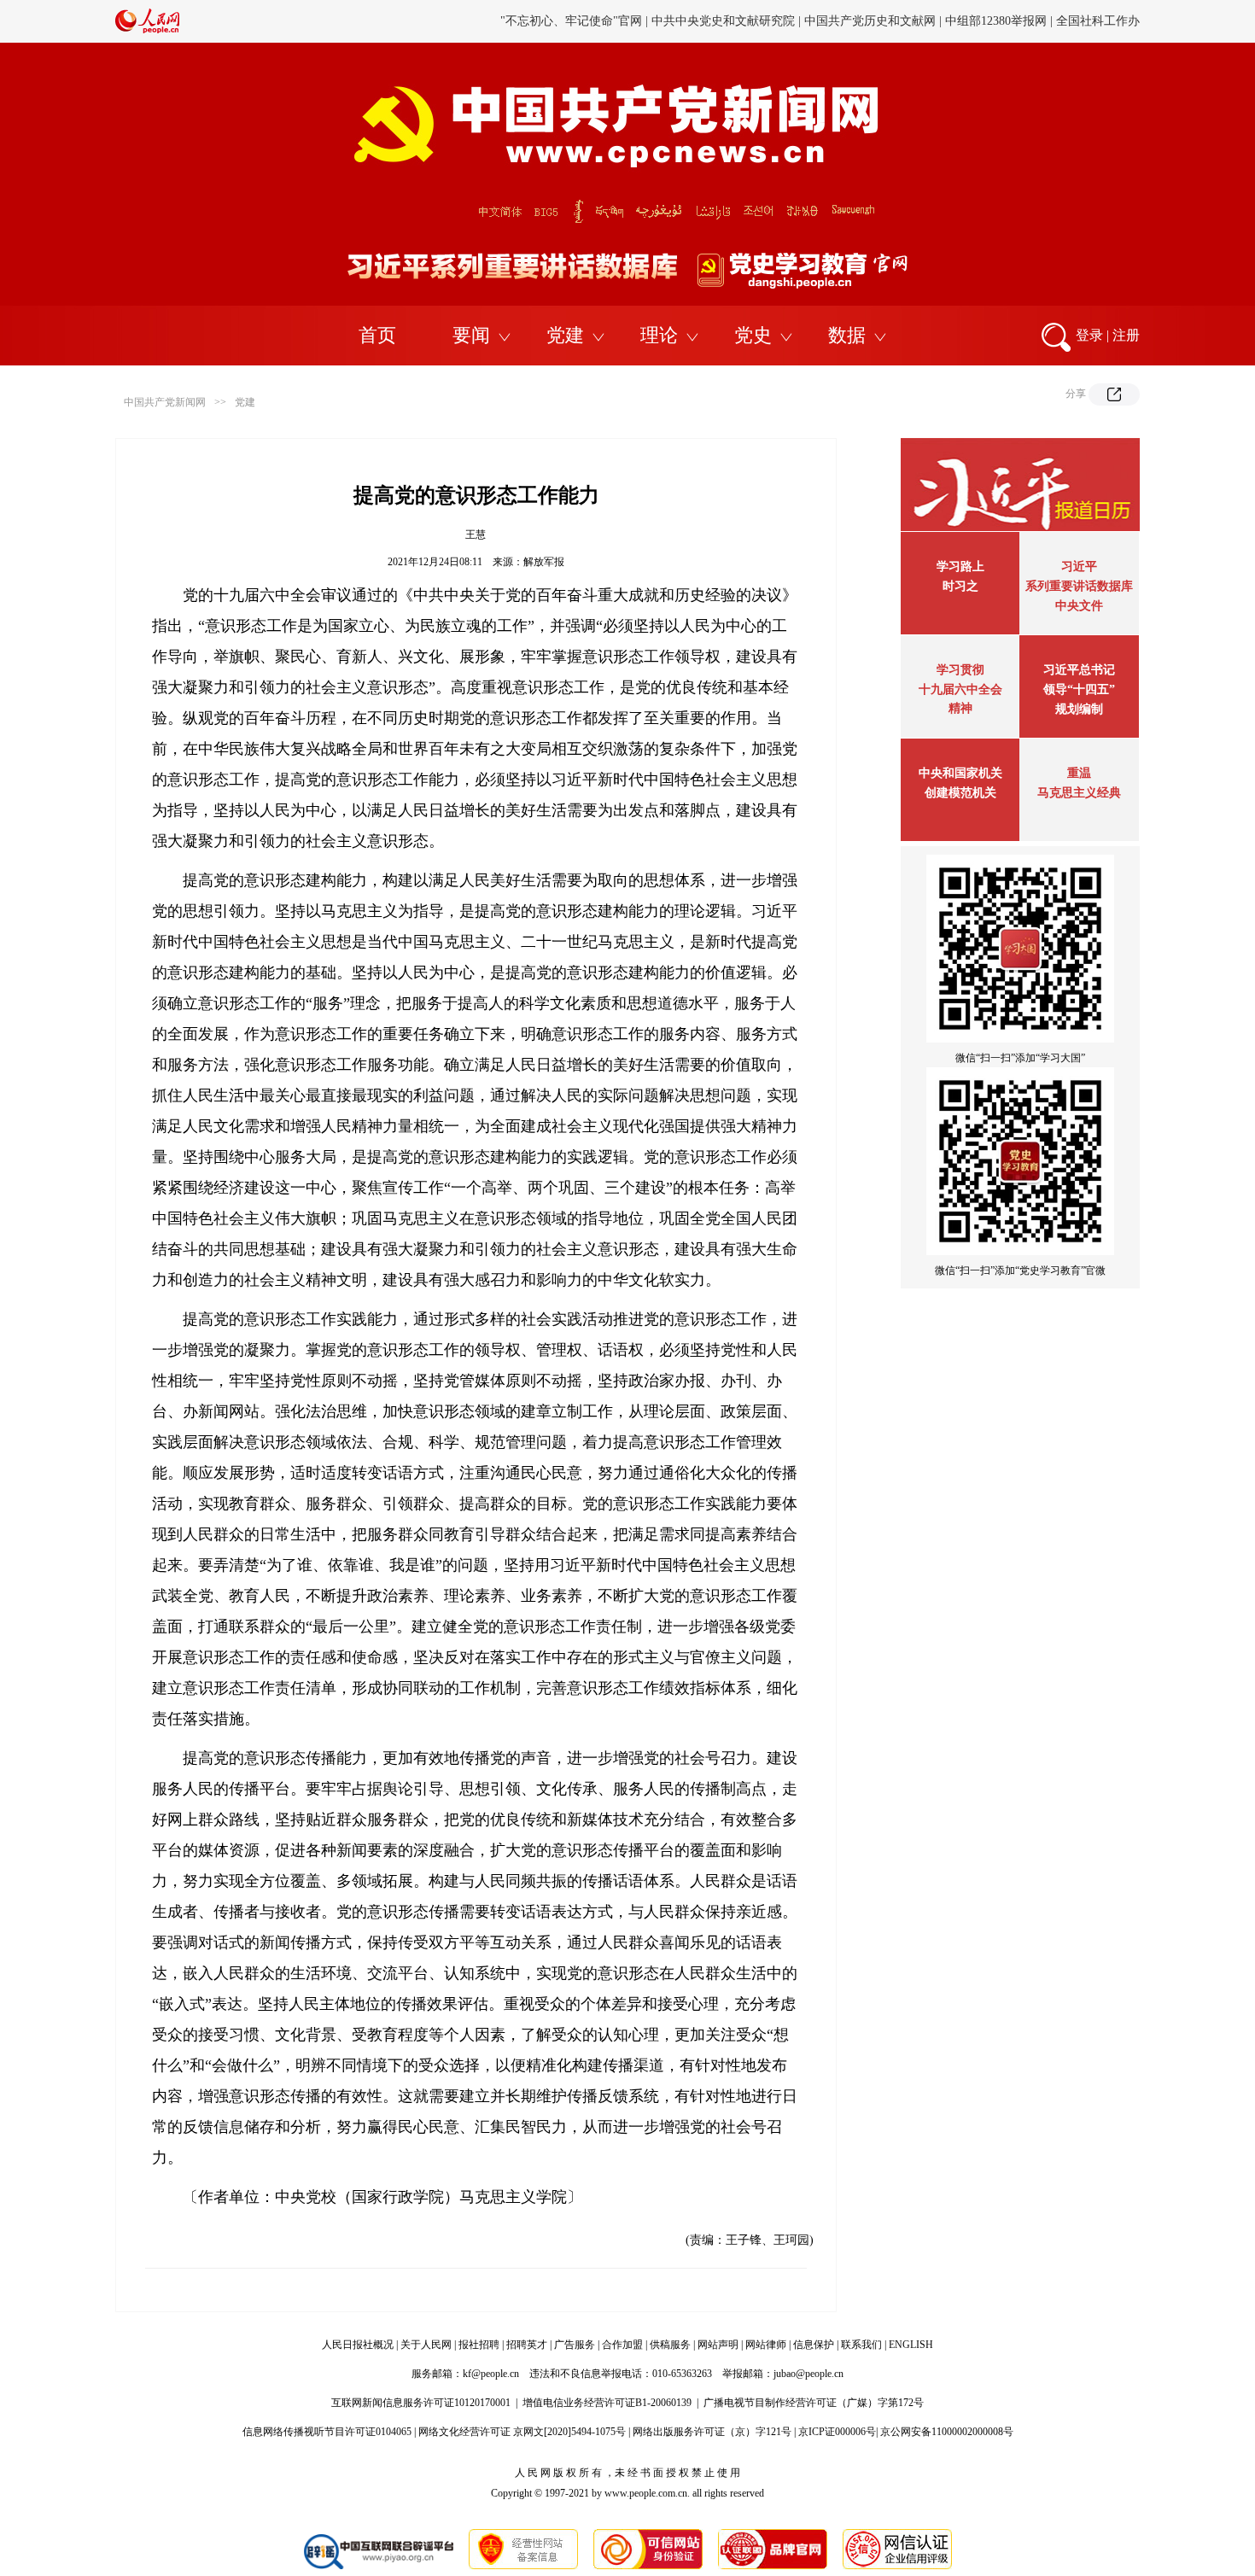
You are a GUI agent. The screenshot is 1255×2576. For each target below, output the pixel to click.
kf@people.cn (491, 2374)
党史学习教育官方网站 (574, 21)
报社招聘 (479, 2345)
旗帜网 (659, 21)
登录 (1089, 335)
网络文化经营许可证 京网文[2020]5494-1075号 (522, 2432)
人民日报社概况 (358, 2345)
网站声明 (718, 2345)
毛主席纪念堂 (942, 21)
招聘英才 (527, 2345)
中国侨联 (873, 21)
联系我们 (861, 2345)
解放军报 (544, 562)
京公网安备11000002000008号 (947, 2432)
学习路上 (960, 567)
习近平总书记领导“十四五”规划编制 (1079, 689)
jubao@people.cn (808, 2374)
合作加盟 (622, 2345)
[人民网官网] (147, 30)
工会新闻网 (809, 21)
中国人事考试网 (728, 21)
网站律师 (766, 2345)
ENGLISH (911, 2345)
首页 (377, 335)
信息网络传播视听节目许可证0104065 (327, 2432)
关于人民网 (426, 2345)
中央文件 (1079, 606)
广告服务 (575, 2345)
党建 (565, 335)
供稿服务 (670, 2345)
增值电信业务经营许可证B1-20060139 (607, 2403)
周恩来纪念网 (1023, 21)
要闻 (471, 335)
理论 (659, 335)
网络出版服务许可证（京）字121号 (712, 2432)
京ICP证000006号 (837, 2432)
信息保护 (814, 2345)
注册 (1126, 335)
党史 (753, 335)
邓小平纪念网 (1104, 21)
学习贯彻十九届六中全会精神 (960, 689)
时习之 (960, 586)
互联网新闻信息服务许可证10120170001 (421, 2403)
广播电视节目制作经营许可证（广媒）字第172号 (814, 2403)
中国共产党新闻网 (165, 402)
